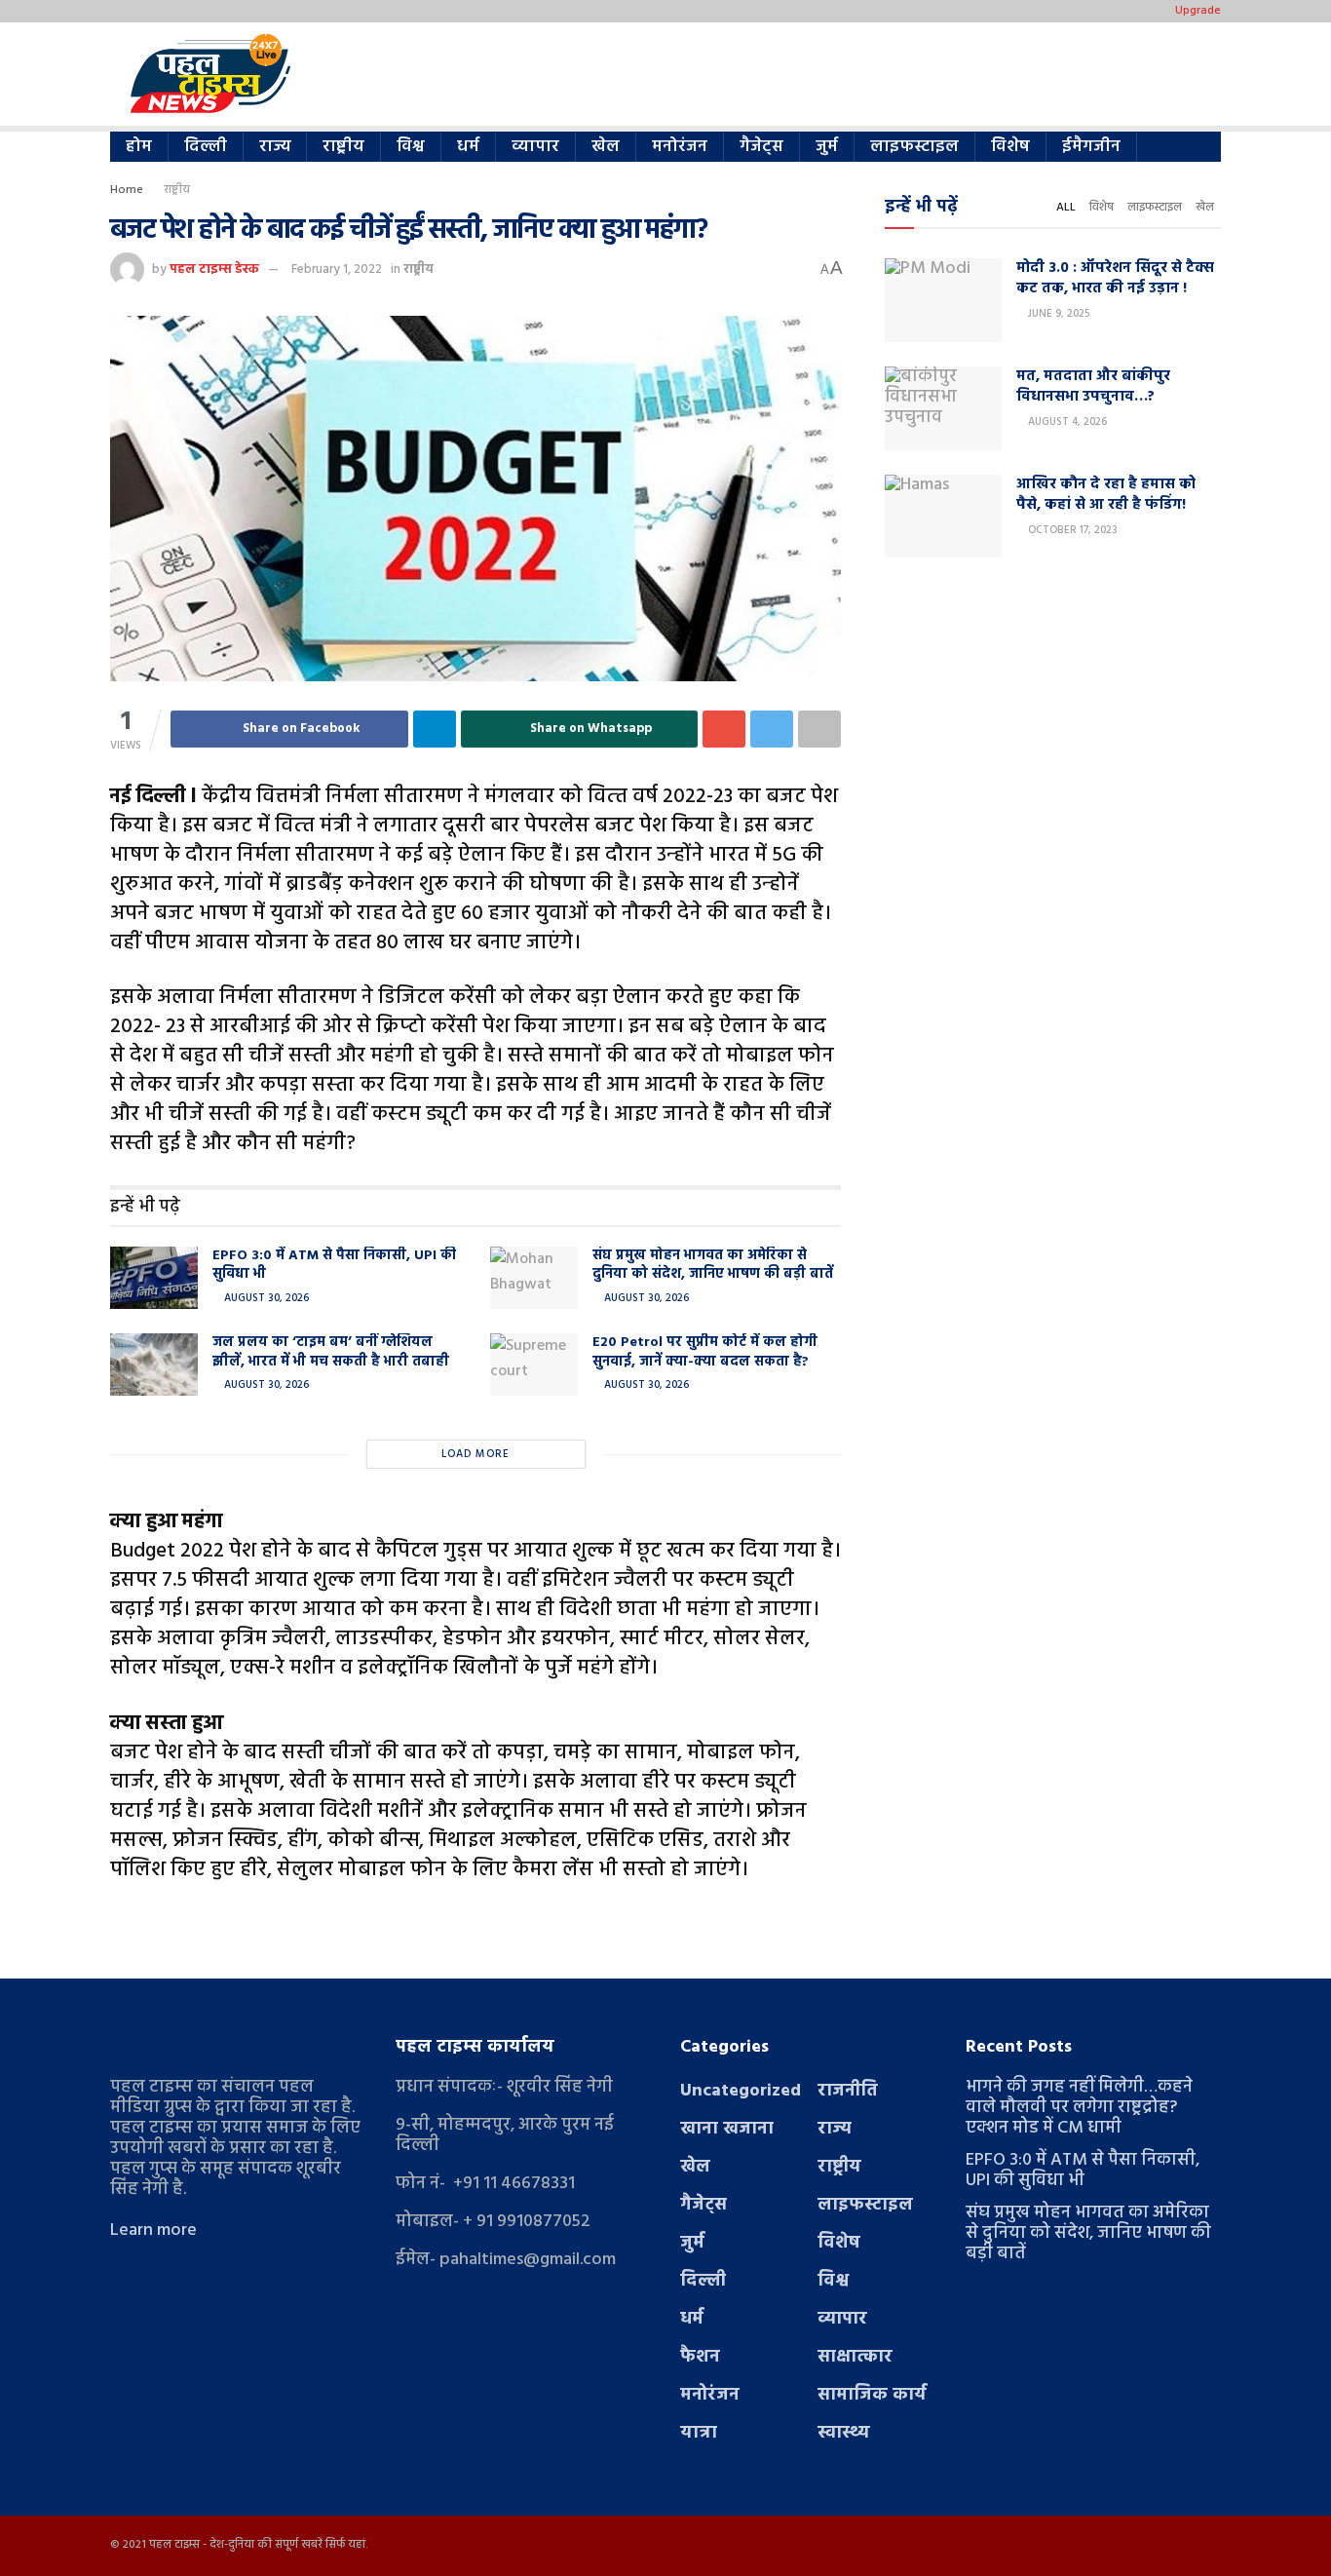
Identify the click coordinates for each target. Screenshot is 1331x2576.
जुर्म (827, 147)
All (1066, 208)
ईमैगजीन (1091, 147)
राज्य (275, 147)
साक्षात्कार (855, 2357)
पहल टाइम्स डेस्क (214, 269)
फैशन (700, 2357)
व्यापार (535, 147)
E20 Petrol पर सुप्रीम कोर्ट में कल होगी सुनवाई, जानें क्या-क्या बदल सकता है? (705, 1352)
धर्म (468, 147)
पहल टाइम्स (174, 2545)
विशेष (1010, 147)
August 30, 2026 (265, 1298)
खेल (606, 147)
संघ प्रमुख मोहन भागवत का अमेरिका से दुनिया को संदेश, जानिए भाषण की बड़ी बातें (713, 1266)
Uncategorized (741, 2091)
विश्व (411, 147)
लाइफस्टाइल (914, 147)
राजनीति (848, 2091)
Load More (475, 1454)
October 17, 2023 (1071, 530)
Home (127, 190)
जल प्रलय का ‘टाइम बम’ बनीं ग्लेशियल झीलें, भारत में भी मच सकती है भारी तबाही (331, 1352)
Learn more (153, 2230)
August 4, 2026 (1066, 422)
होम (139, 147)
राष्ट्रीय (343, 147)
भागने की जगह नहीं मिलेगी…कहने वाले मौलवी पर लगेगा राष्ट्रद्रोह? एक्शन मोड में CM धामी (1079, 2108)
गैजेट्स (761, 147)
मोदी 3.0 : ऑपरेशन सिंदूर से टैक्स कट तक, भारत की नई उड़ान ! (1115, 278)
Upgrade (1198, 11)
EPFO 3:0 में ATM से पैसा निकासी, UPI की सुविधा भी (334, 1266)
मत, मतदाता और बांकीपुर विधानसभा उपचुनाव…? (1093, 386)
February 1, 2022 (337, 269)
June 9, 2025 (1057, 314)
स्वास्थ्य (844, 2433)
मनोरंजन (680, 147)
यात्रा (699, 2433)
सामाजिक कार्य (872, 2395)
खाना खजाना (727, 2129)
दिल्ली (206, 147)
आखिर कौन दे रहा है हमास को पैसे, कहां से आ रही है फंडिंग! (1106, 495)
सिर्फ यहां (345, 2545)
